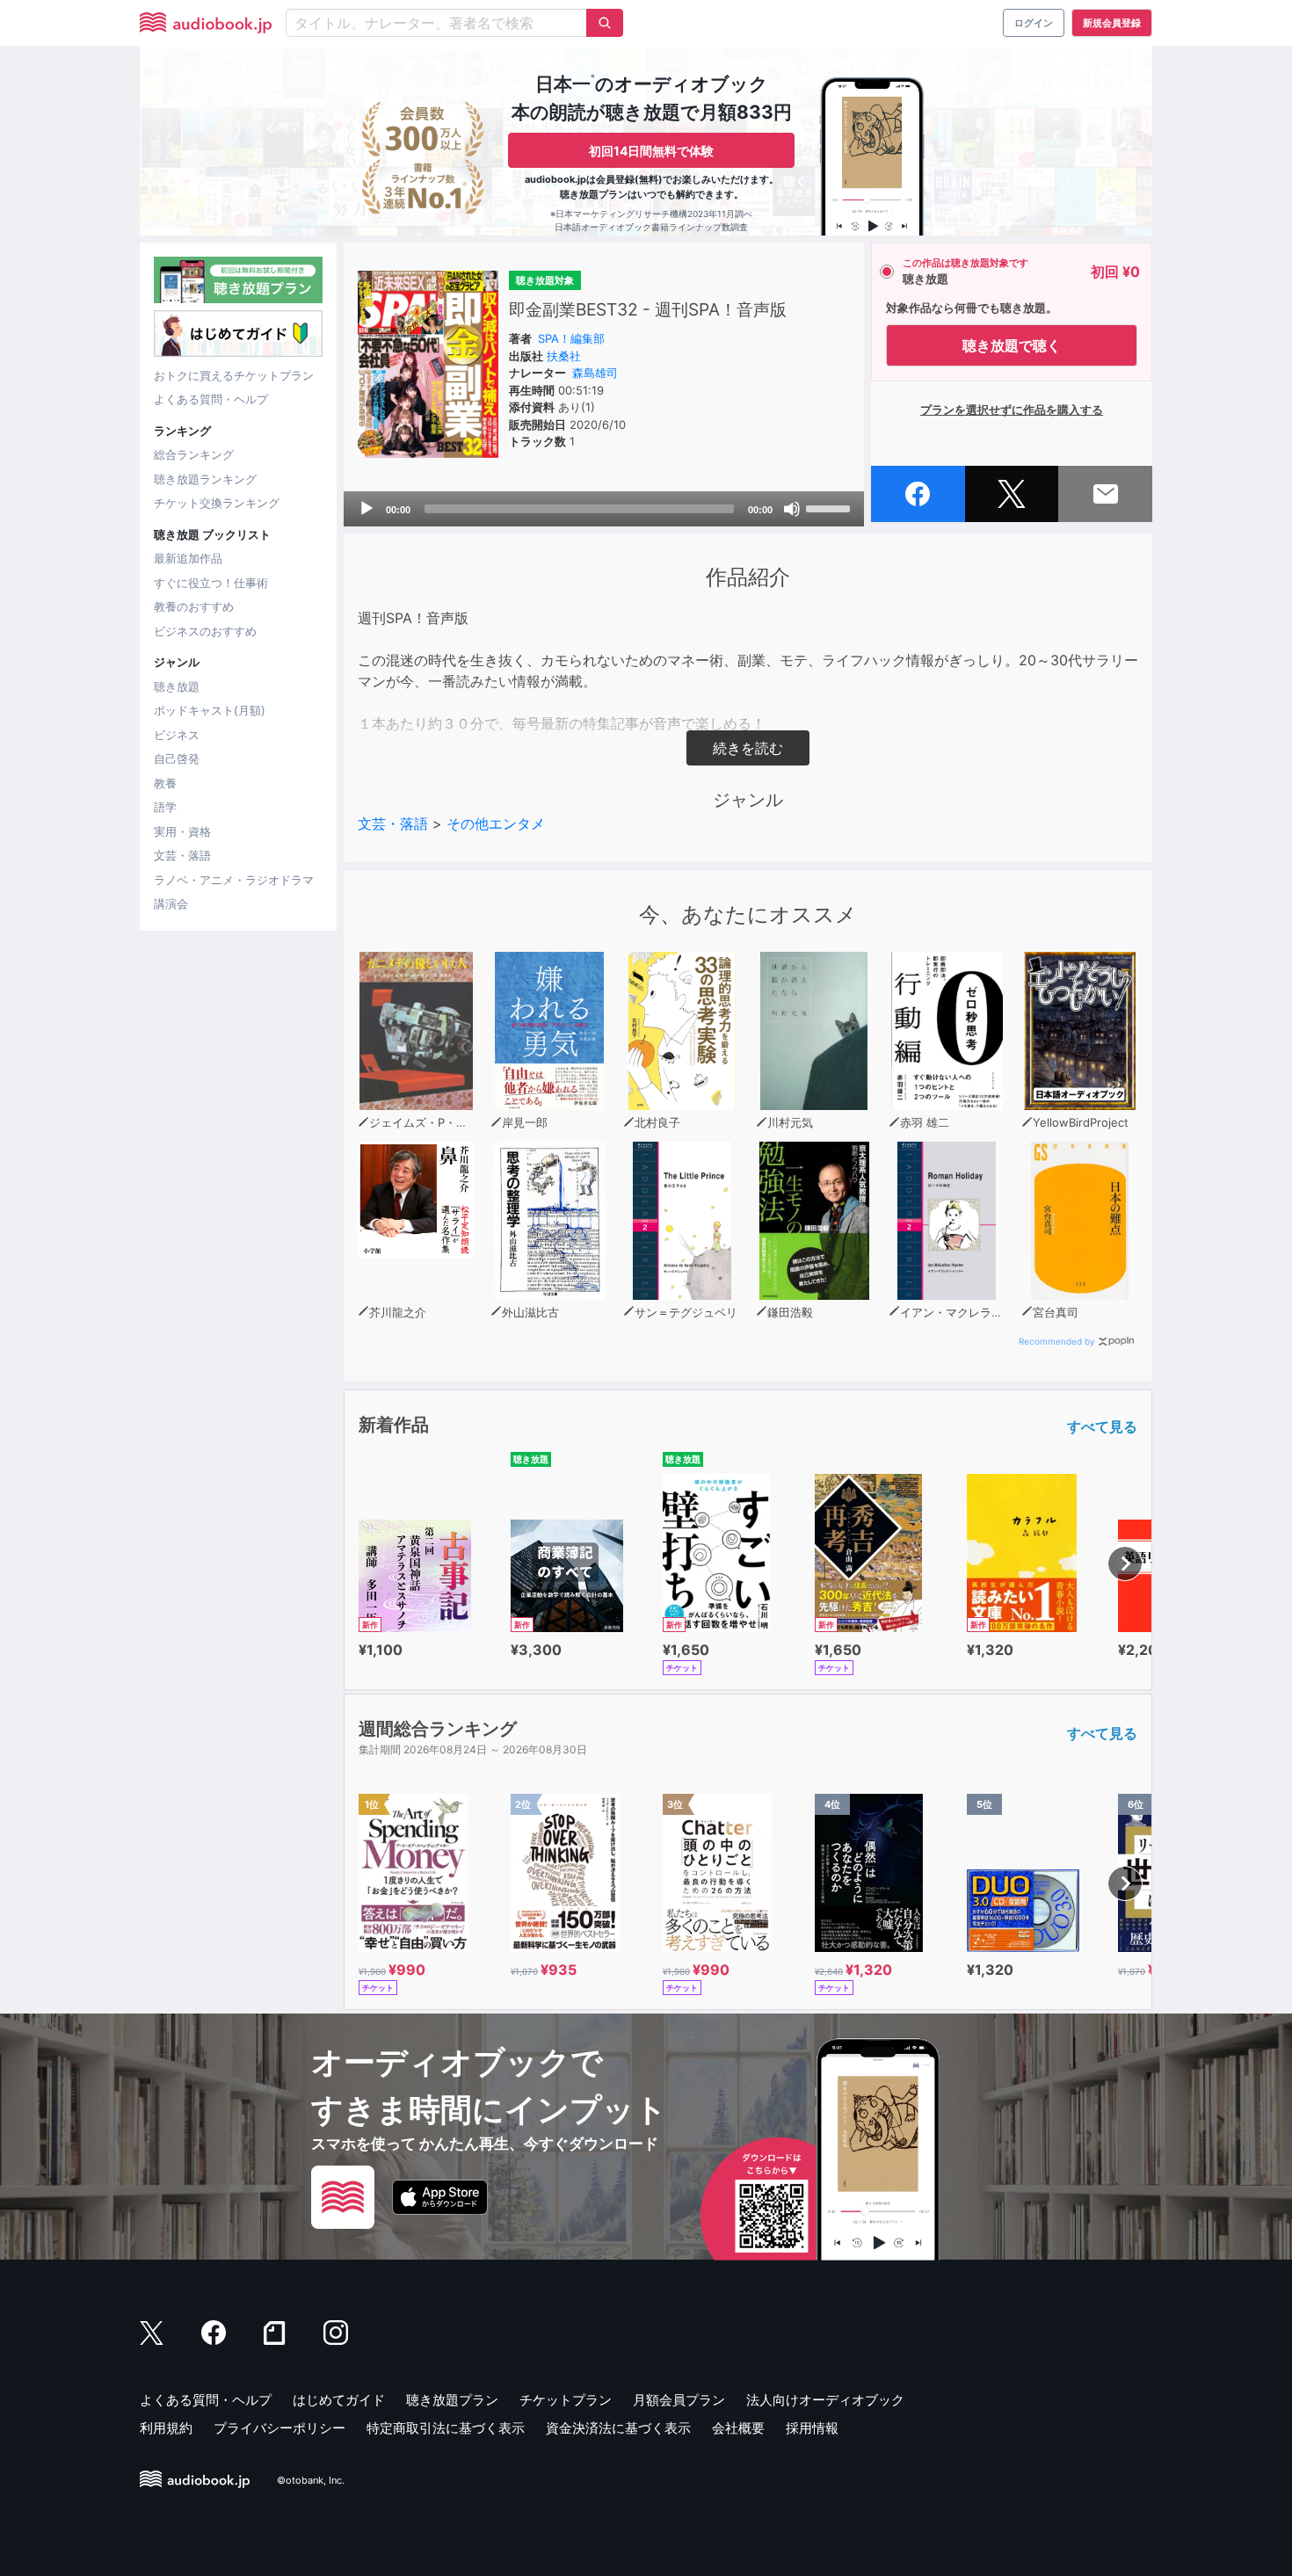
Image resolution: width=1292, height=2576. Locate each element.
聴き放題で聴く (1012, 345)
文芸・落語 (182, 855)
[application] (604, 509)
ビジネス (177, 735)
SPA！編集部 (571, 338)
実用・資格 (182, 831)
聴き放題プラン (452, 2400)
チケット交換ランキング (217, 503)
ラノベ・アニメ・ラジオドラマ (234, 880)
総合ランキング (194, 454)
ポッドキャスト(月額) (210, 710)
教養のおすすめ (194, 606)
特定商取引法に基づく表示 (446, 2428)
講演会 (171, 903)
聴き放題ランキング (205, 479)
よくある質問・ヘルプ (211, 399)
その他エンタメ (496, 824)
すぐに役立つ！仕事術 (211, 583)
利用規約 (166, 2428)
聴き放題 (177, 686)
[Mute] (792, 509)
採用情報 (812, 2428)
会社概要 (738, 2428)
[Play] (367, 509)
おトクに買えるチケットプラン (234, 375)
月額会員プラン (679, 2400)
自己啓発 (177, 758)
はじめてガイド (339, 2400)
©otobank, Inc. (311, 2480)
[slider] (831, 507)
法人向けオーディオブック (825, 2400)
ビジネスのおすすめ (205, 631)
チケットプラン (566, 2400)
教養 (165, 783)
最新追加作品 (188, 558)
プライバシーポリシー (279, 2428)
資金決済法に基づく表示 (618, 2428)
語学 (165, 807)
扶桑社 (564, 356)
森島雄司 (595, 373)
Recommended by (1057, 1341)
